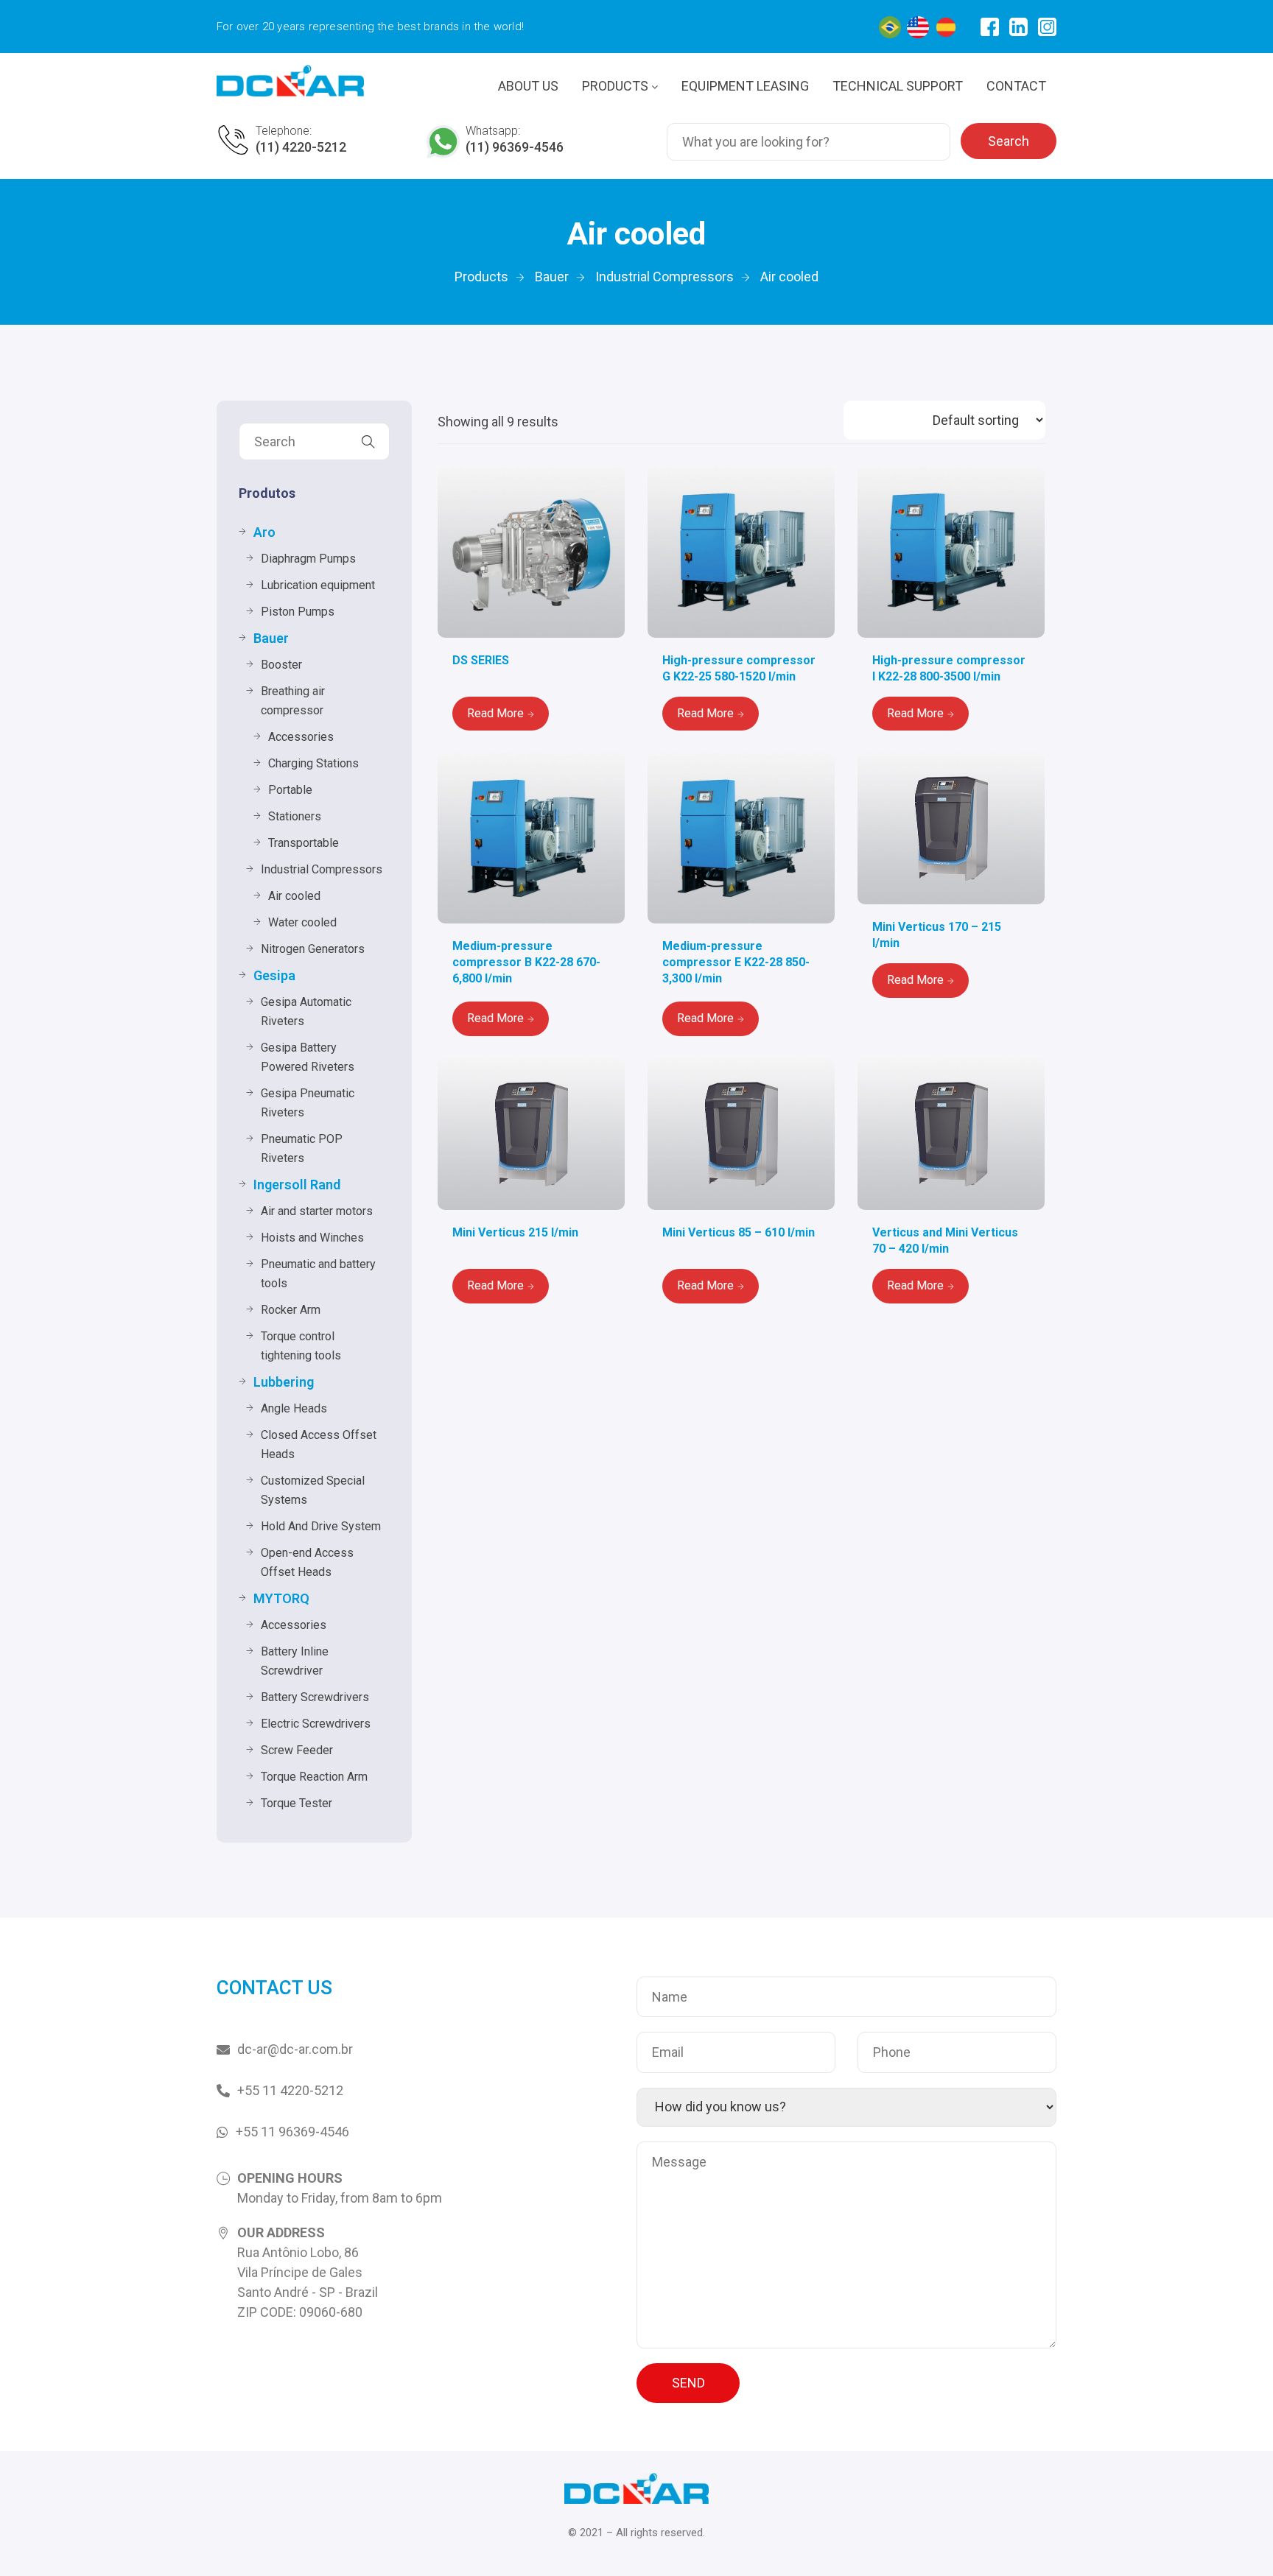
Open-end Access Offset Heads (307, 1562)
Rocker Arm (291, 1310)
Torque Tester (297, 1803)
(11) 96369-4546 (515, 147)
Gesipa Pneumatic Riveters (308, 1103)
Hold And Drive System (321, 1526)
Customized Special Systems (313, 1490)
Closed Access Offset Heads (319, 1444)
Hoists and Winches (312, 1238)
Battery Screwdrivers (315, 1697)
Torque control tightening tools (301, 1346)
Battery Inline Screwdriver (295, 1661)
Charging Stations (313, 763)
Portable (290, 790)
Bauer (271, 638)
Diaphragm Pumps (308, 559)
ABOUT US (528, 86)
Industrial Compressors (322, 869)
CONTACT (1016, 86)
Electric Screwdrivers (316, 1724)
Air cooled (294, 896)
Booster (281, 665)
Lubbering (284, 1382)
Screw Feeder (297, 1750)
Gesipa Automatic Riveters (306, 1011)
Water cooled (302, 922)
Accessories (301, 737)
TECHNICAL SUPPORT (898, 86)
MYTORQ (281, 1598)
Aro (264, 532)
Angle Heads (294, 1408)
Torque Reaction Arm (314, 1777)
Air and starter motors (317, 1211)
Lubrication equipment (318, 585)
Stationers (295, 816)
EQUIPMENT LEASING (745, 86)
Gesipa (274, 975)
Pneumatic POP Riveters (302, 1148)
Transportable (304, 843)
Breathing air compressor (293, 701)
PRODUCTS (617, 86)
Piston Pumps (298, 612)
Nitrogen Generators (313, 949)
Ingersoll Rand (297, 1185)
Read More (495, 713)
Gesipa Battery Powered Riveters (308, 1057)
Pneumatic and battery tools (318, 1274)
